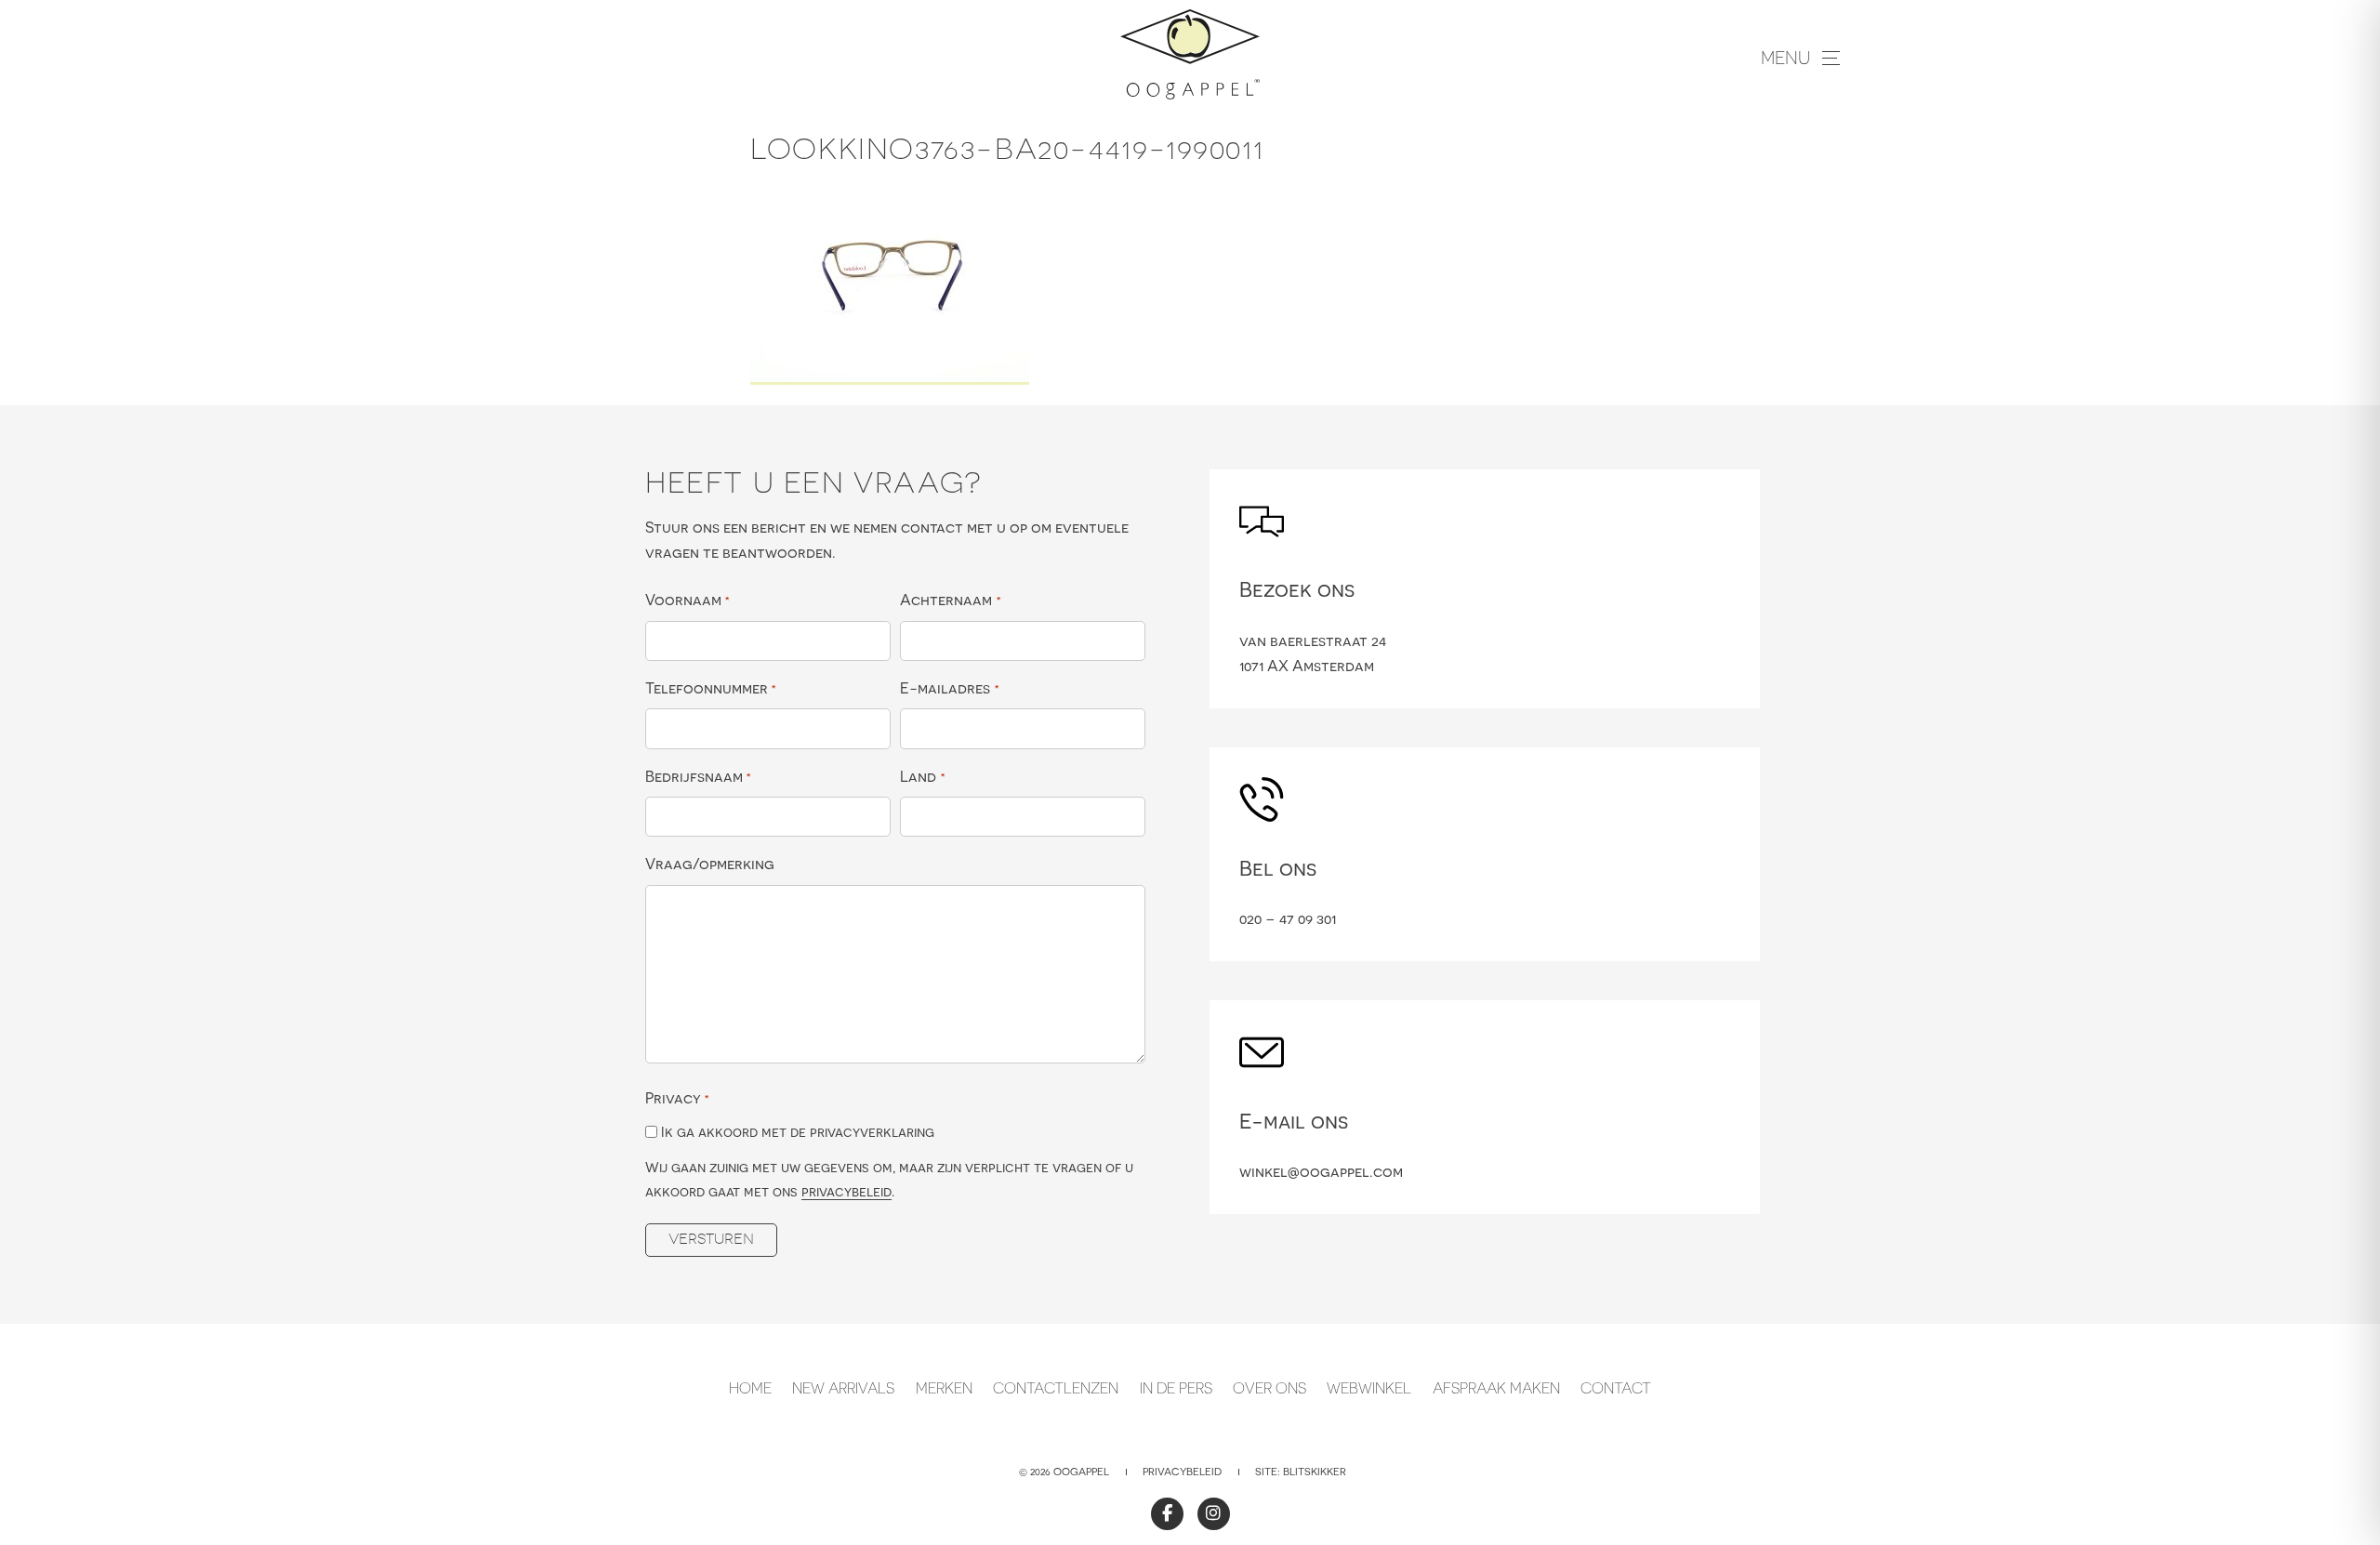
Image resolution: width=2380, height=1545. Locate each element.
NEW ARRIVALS (843, 1388)
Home (750, 1388)
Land (922, 776)
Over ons (1269, 1388)
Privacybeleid (1182, 1472)
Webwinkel (1369, 1388)
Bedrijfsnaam (698, 776)
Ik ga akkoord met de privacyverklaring (798, 1132)
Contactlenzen (1056, 1388)
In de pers (1176, 1388)
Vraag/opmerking (710, 864)
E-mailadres (949, 688)
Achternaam (950, 600)
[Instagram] (1214, 1514)
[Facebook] (1167, 1514)
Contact (1616, 1388)
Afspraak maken (1496, 1388)
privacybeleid (846, 1191)
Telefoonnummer (711, 688)
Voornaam (688, 600)
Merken (944, 1388)
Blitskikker (1315, 1472)
